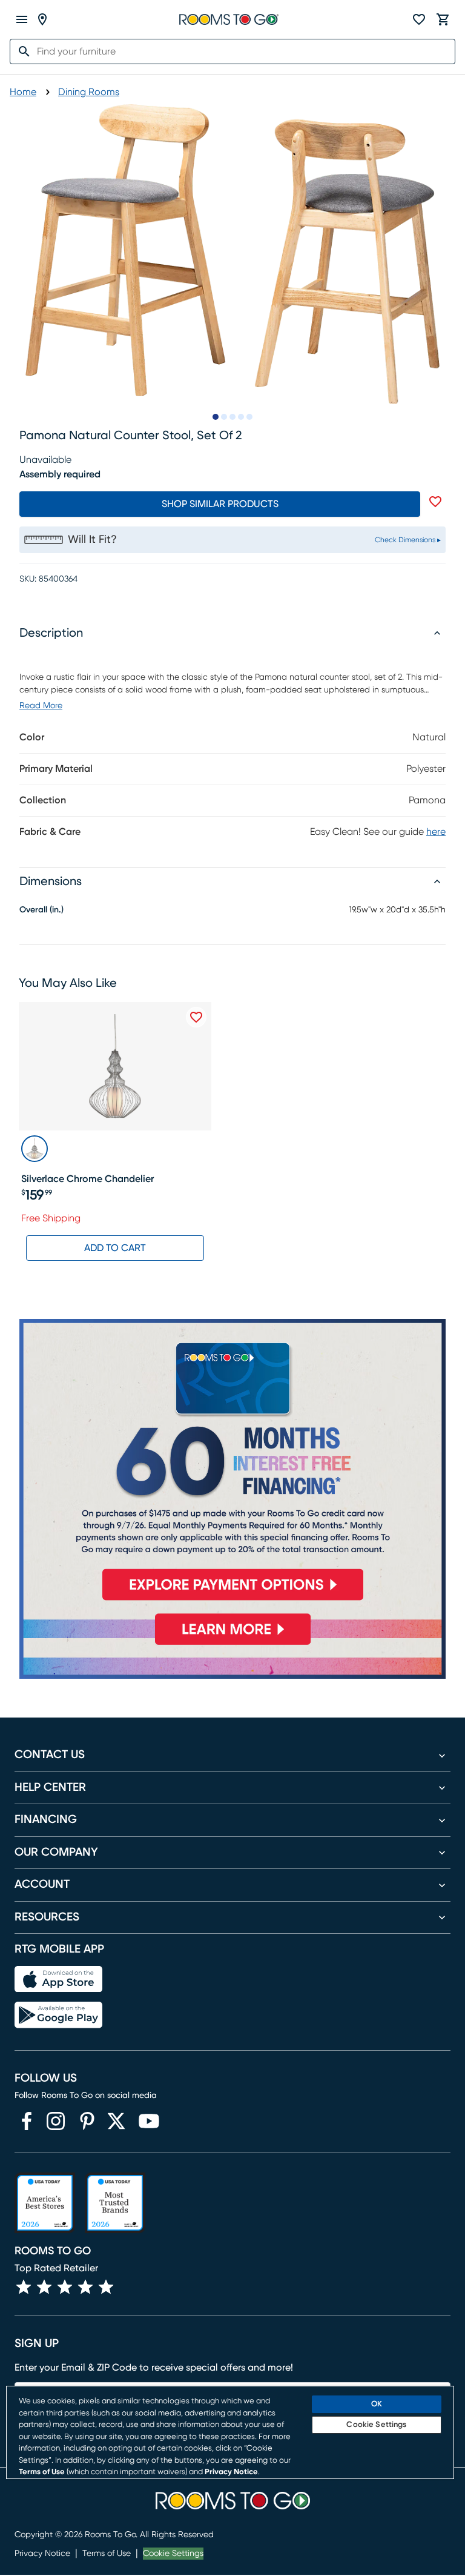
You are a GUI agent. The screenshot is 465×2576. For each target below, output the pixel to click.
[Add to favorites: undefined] (435, 502)
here (436, 832)
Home (23, 92)
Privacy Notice (42, 2554)
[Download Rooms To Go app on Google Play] (58, 2015)
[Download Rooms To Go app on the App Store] (58, 1979)
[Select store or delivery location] (42, 19)
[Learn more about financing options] (232, 1645)
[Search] (21, 51)
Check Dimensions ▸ (408, 540)
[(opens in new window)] (27, 2121)
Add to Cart (115, 1248)
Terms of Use (107, 2554)
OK (377, 2404)
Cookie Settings (173, 2554)
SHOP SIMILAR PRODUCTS (220, 504)
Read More (41, 706)
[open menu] (22, 19)
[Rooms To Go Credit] (232, 1465)
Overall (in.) (41, 910)
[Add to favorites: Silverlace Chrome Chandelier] (196, 1017)
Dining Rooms (89, 92)
